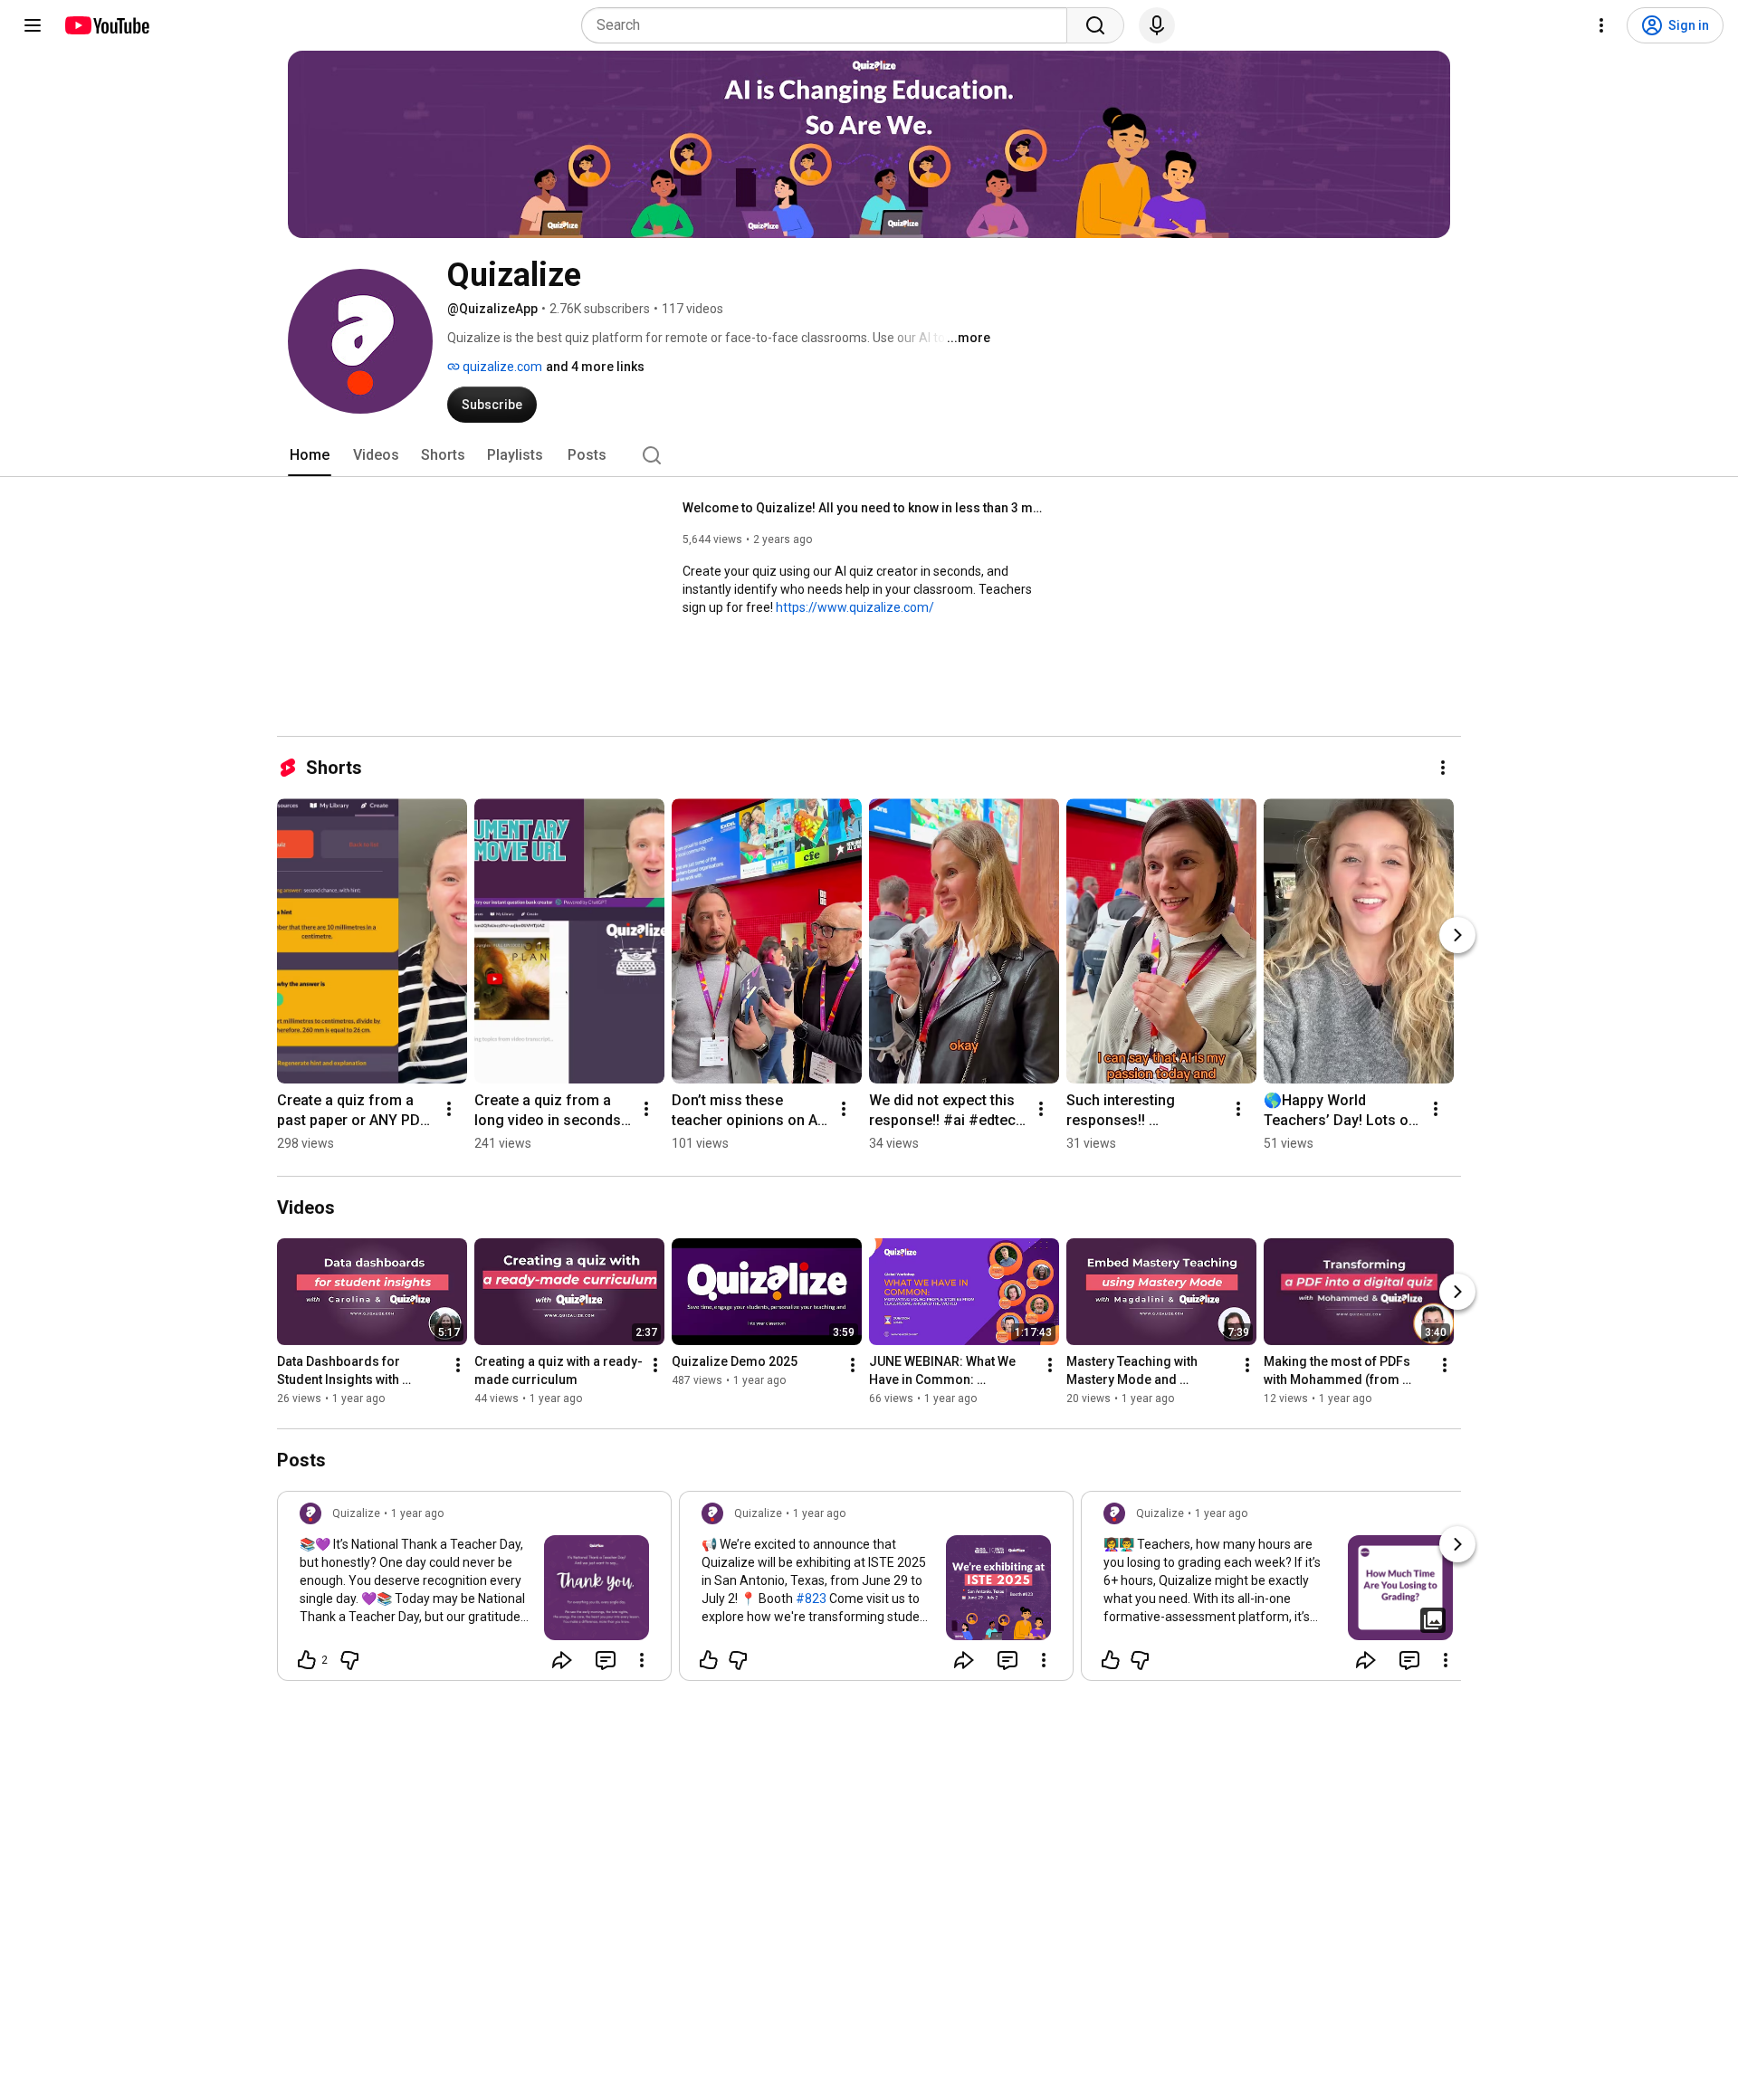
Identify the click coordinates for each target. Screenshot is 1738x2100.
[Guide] (33, 25)
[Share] (562, 1660)
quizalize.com (501, 367)
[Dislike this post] (349, 1660)
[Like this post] (709, 1660)
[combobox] (830, 25)
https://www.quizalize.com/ (855, 607)
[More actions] (1443, 768)
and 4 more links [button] (595, 367)
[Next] (1457, 935)
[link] (474, 1591)
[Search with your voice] (1157, 25)
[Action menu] (642, 1660)
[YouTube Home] (106, 25)
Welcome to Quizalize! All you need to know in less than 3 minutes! (864, 508)
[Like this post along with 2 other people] (307, 1660)
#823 (811, 1599)
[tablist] (869, 455)
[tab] (310, 455)
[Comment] (606, 1660)
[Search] (1095, 25)
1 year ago (417, 1513)
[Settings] (1601, 25)
